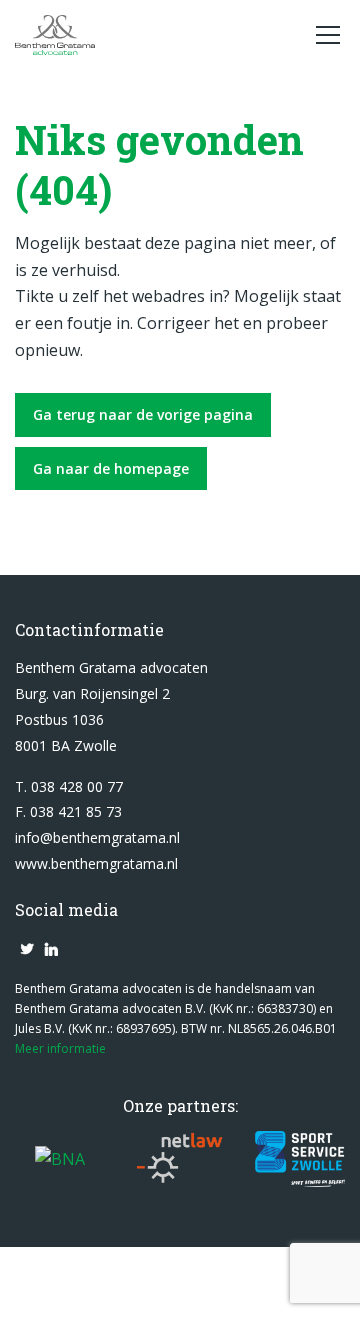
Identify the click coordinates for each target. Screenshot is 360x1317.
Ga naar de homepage (111, 468)
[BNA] (60, 1159)
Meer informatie (60, 1048)
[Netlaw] (180, 1159)
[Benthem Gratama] (155, 35)
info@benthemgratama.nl (97, 837)
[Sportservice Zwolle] (300, 1159)
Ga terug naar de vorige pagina (143, 414)
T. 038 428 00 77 (69, 786)
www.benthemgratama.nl (96, 863)
